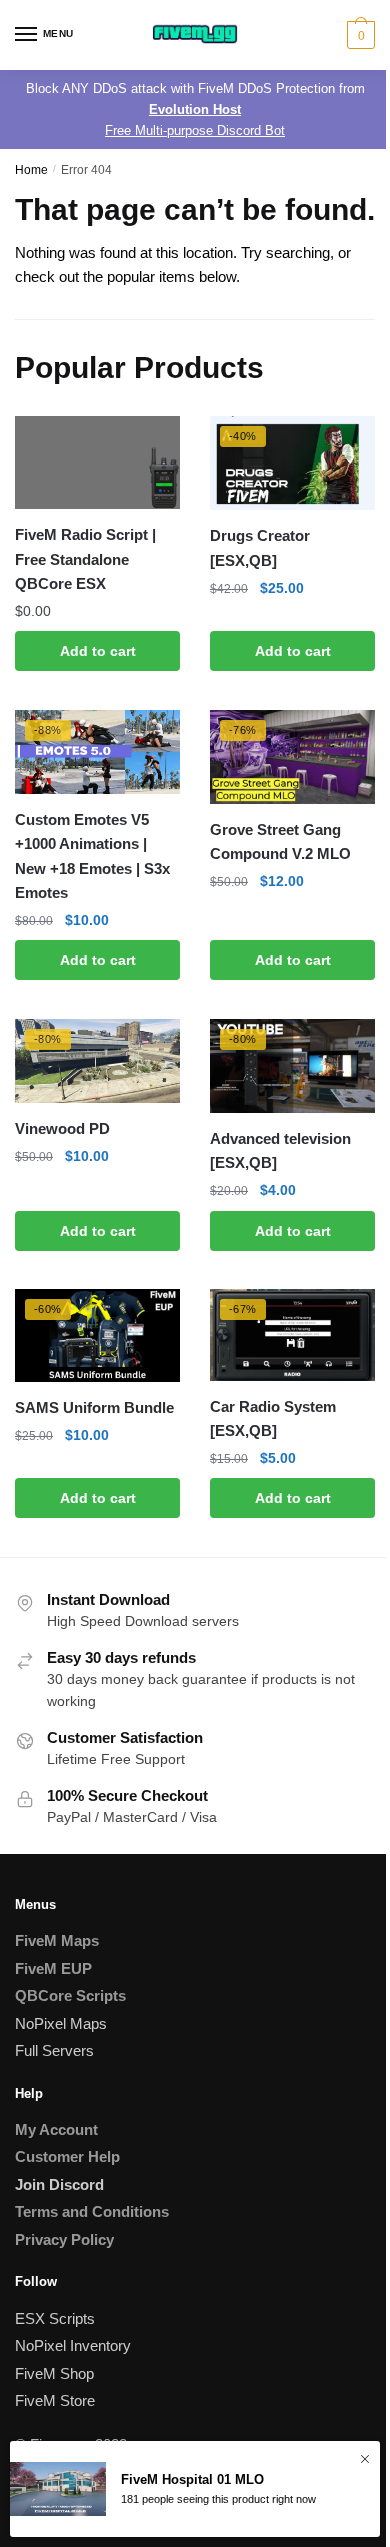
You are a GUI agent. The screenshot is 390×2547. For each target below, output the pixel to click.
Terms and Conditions (92, 2211)
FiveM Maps (57, 1940)
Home (31, 170)
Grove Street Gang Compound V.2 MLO (280, 841)
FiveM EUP (53, 1968)
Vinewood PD (62, 1128)
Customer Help (67, 2156)
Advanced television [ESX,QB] (280, 1150)
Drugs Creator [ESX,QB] (260, 547)
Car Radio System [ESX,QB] (273, 1418)
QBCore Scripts (70, 1995)
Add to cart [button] (98, 651)
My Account (56, 2129)
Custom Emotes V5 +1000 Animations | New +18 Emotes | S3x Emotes (92, 856)
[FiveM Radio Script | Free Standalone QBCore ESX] (97, 462)
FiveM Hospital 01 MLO (192, 2479)
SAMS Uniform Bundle (94, 1407)
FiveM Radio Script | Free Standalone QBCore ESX (85, 559)
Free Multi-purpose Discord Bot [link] (195, 130)
